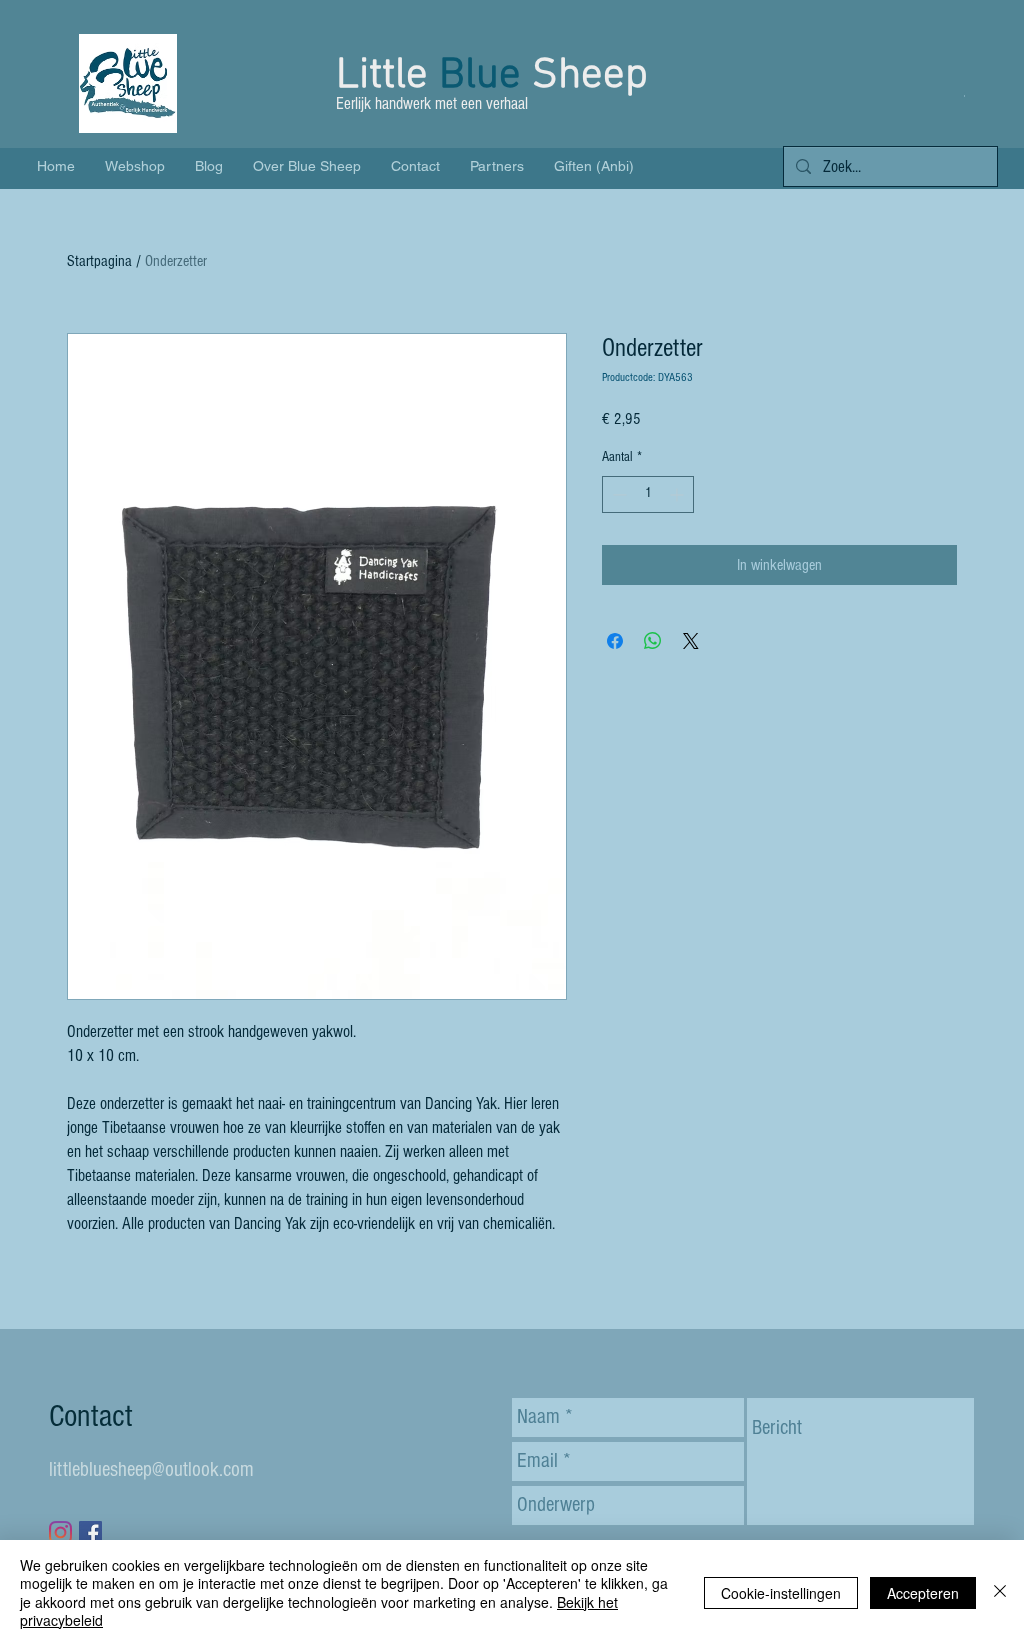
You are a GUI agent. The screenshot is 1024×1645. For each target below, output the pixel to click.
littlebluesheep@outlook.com (151, 1469)
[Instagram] (60, 1532)
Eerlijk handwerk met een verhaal (434, 103)
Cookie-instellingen (781, 1593)
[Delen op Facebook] (615, 641)
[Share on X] (691, 641)
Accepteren (923, 1593)
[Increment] (678, 494)
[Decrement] (617, 494)
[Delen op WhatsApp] (653, 641)
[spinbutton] (648, 494)
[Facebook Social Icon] (90, 1532)
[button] (964, 95)
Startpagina (99, 261)
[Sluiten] (1000, 1592)
